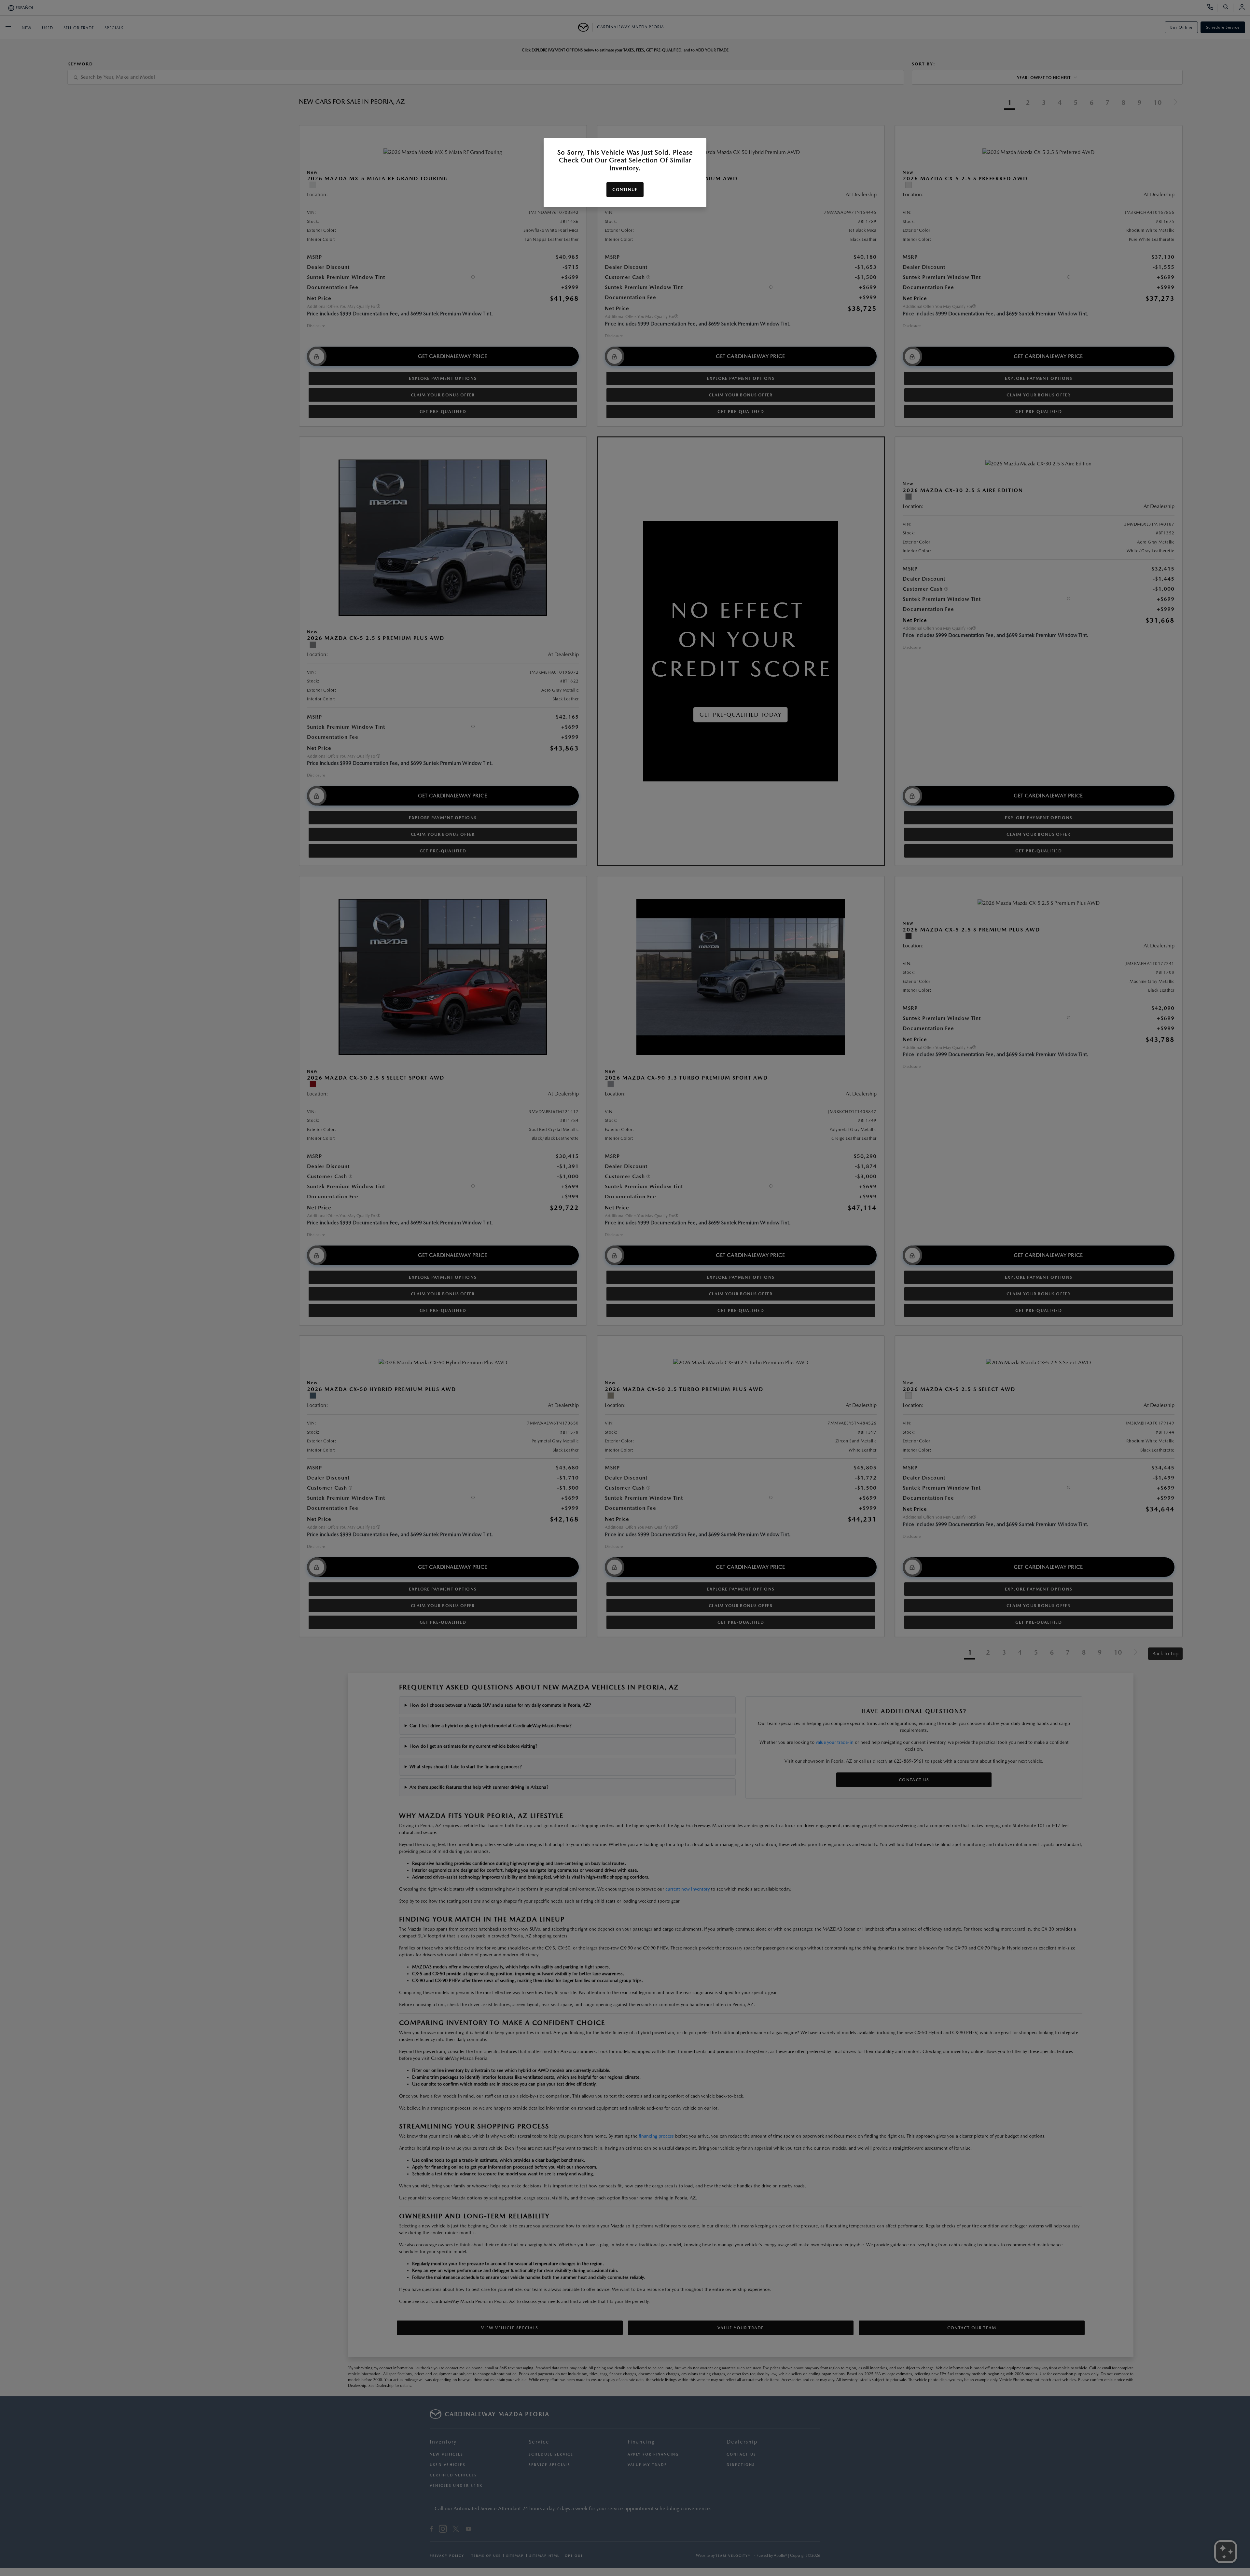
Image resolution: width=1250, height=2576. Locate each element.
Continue (625, 190)
